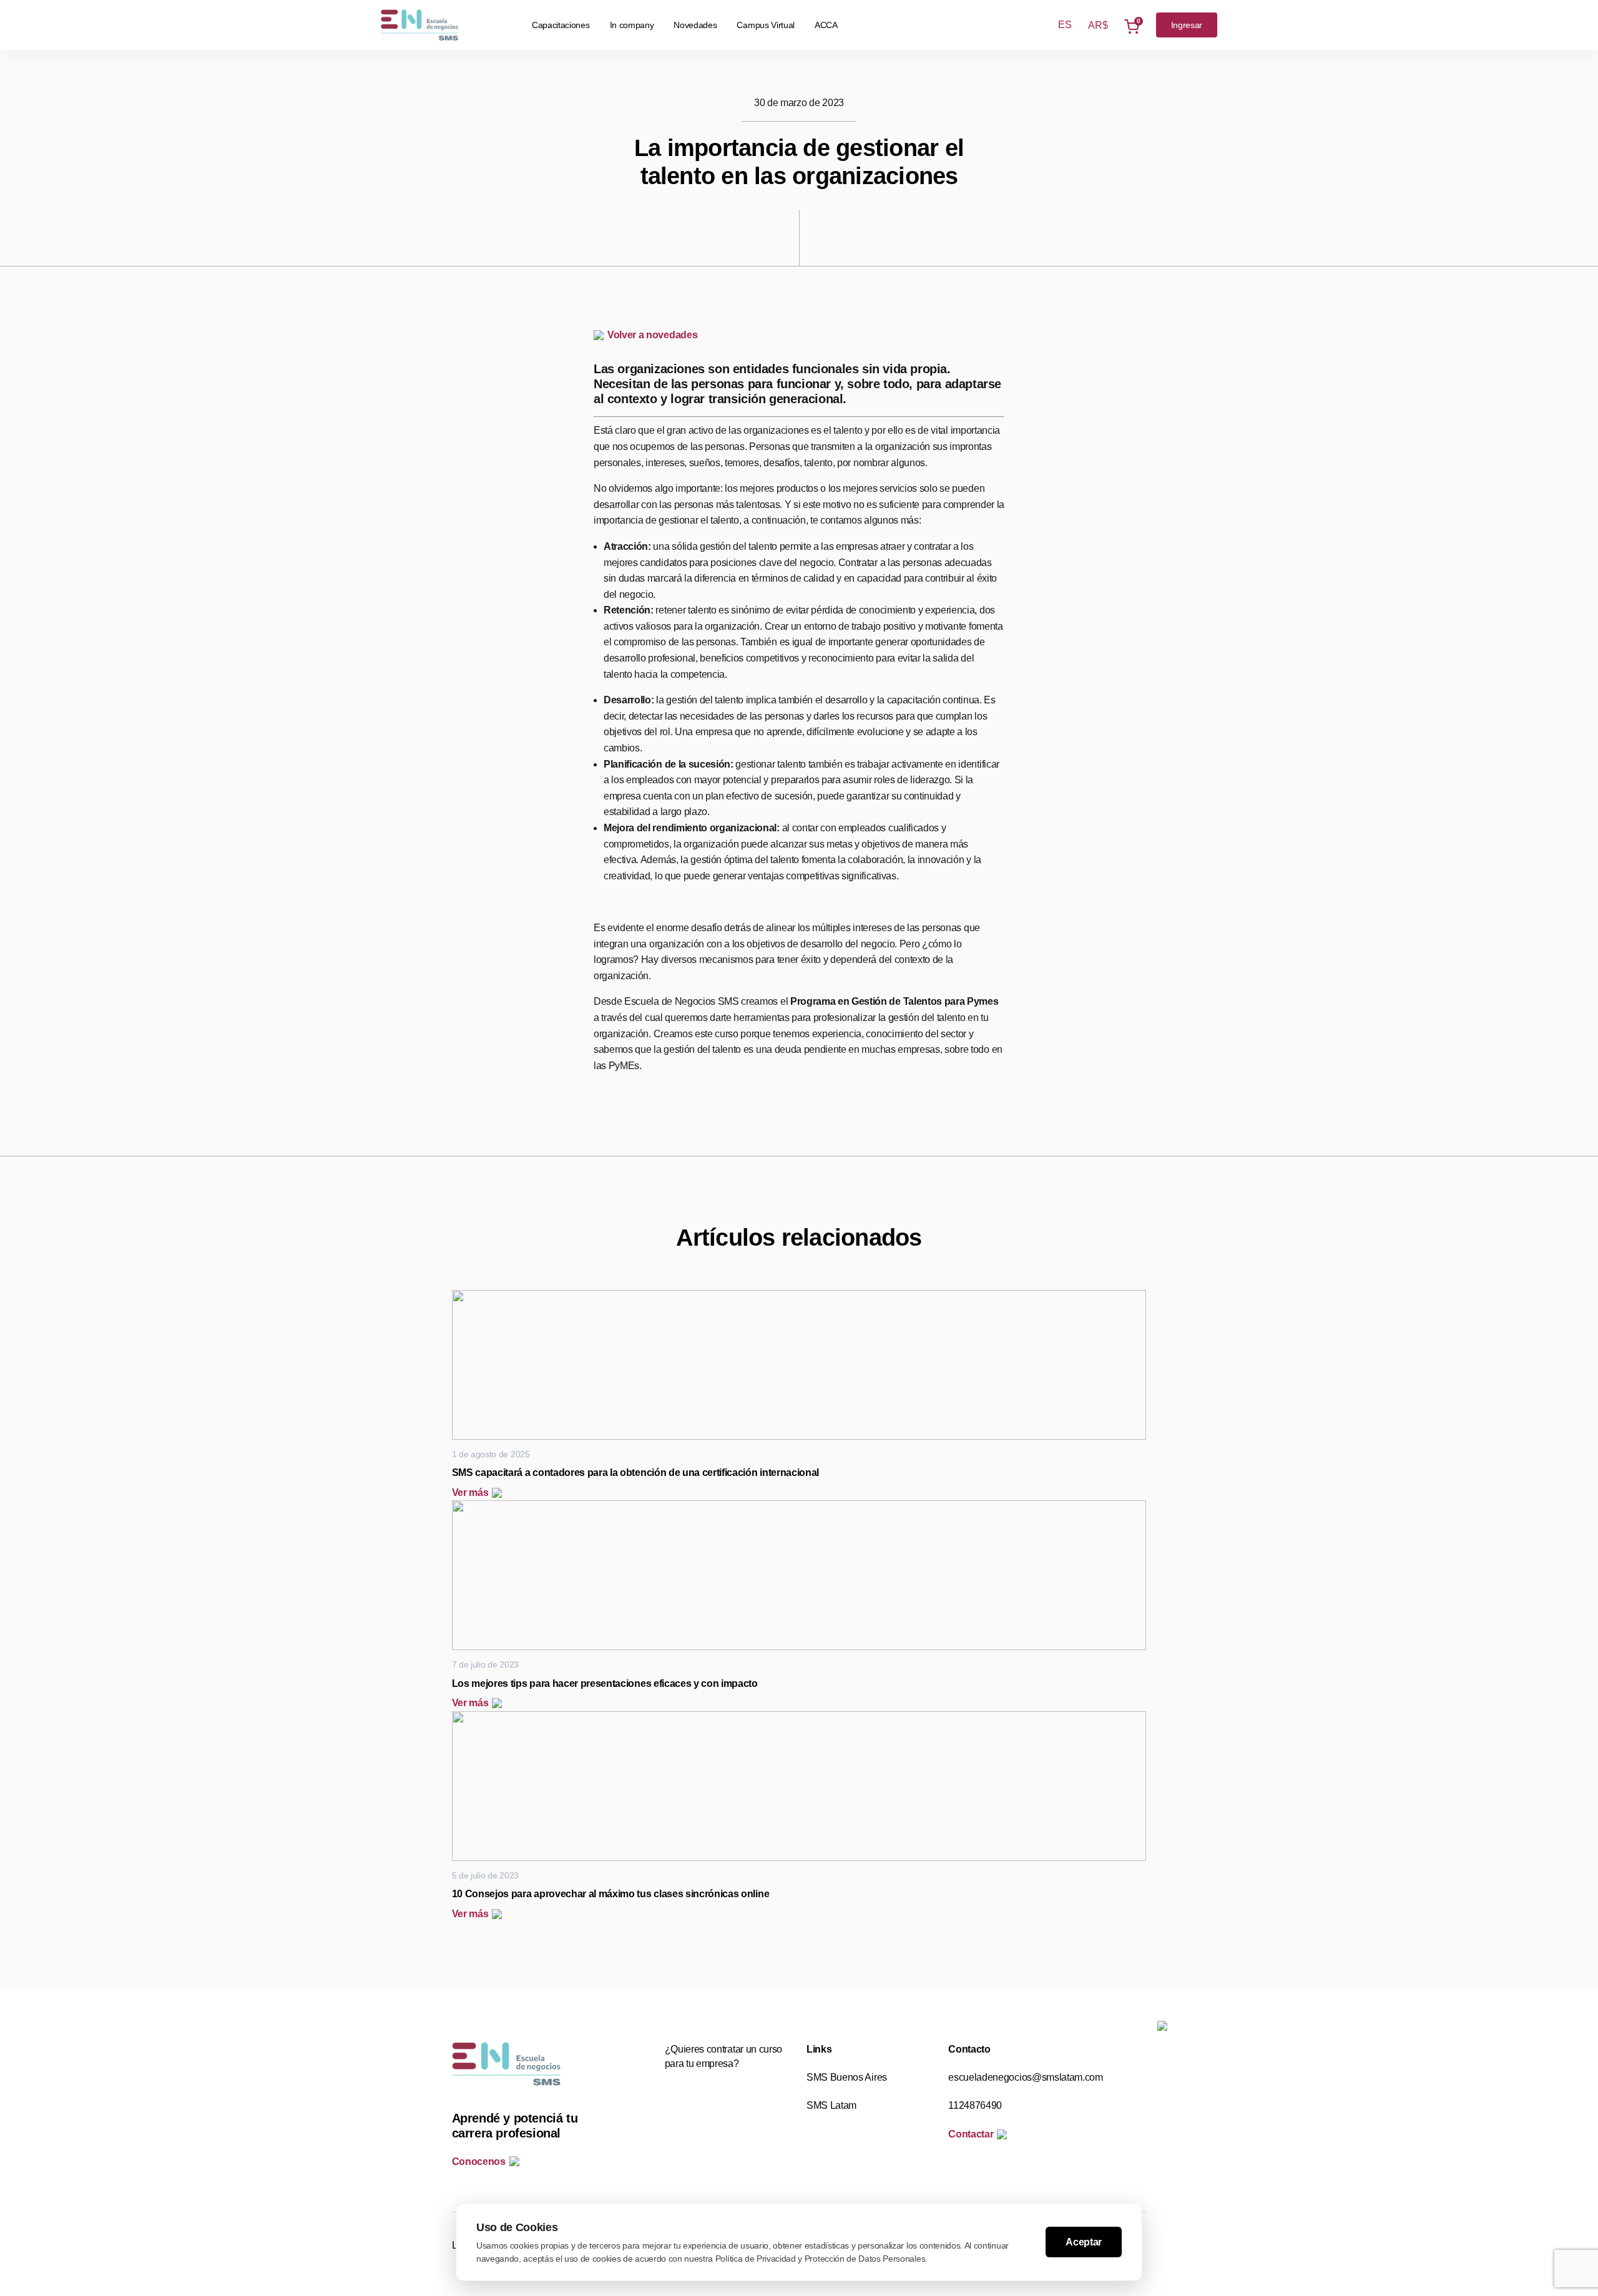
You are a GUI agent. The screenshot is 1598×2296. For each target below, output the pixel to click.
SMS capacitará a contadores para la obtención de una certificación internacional (635, 1473)
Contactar (971, 2134)
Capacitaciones (561, 25)
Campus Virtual (766, 25)
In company (632, 25)
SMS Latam (831, 2105)
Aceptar (1084, 2242)
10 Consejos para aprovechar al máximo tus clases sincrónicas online (611, 1894)
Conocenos (479, 2162)
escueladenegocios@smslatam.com (1025, 2077)
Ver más (470, 1492)
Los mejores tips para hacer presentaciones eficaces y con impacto (605, 1683)
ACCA (826, 25)
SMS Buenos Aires (847, 2077)
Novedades (695, 25)
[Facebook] (479, 343)
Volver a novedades (652, 335)
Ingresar (1187, 25)
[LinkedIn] (479, 451)
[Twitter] (479, 397)
